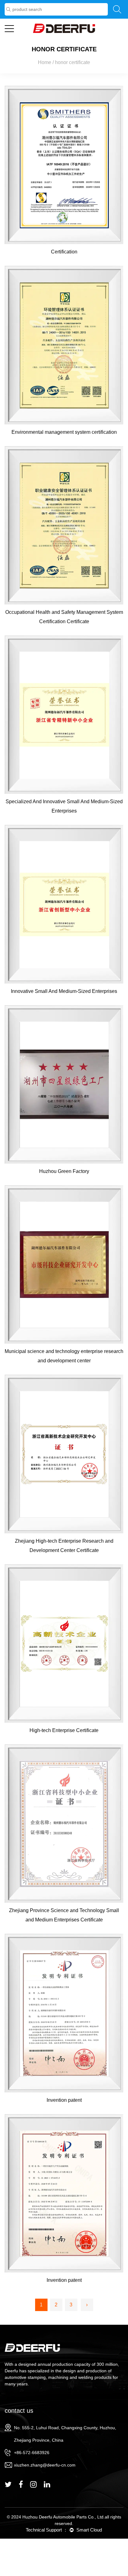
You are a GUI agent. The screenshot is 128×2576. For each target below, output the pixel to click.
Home (45, 62)
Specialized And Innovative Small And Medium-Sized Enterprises (64, 806)
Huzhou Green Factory (64, 1171)
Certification (64, 252)
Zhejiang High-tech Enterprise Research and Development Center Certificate (64, 1546)
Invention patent (64, 2100)
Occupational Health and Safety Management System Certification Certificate (64, 617)
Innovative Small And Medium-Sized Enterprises (64, 991)
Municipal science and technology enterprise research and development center (64, 1356)
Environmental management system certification (64, 432)
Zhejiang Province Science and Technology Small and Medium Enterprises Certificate (64, 1915)
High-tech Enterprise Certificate (64, 1730)
